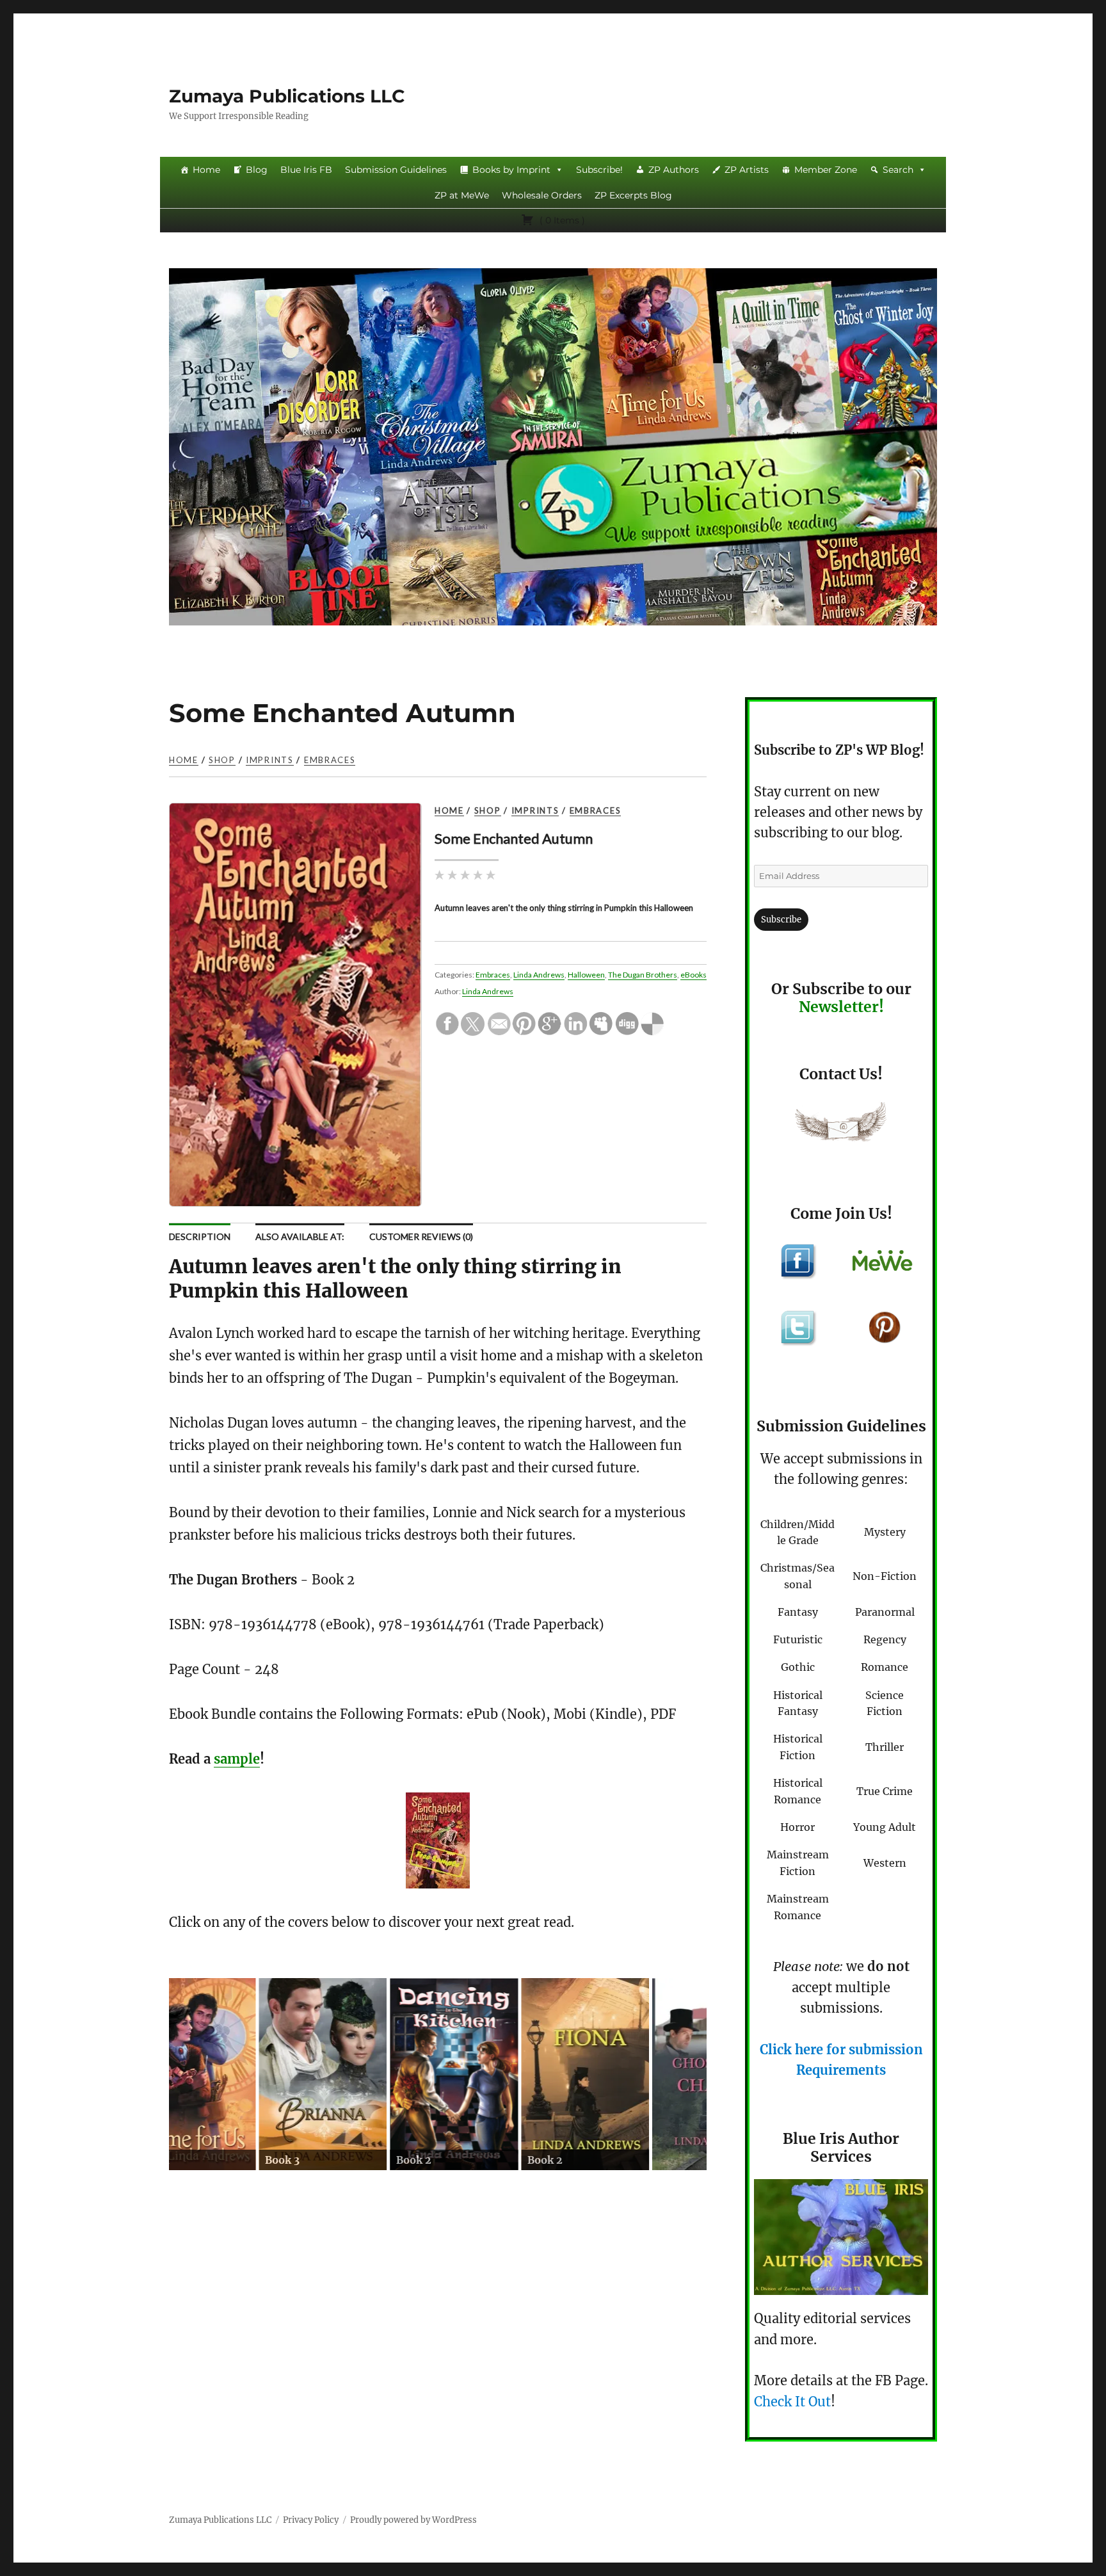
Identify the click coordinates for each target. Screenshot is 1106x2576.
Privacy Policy (311, 2520)
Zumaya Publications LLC (287, 96)
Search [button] (898, 170)
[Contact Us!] (841, 1125)
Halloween (586, 975)
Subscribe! (599, 170)
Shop (222, 760)
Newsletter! (841, 1007)
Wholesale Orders (542, 195)
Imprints (270, 760)
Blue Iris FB (306, 170)
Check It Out (792, 2402)
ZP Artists (747, 170)
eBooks (693, 975)
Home (206, 170)
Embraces (330, 760)
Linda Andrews (539, 975)
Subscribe (781, 920)
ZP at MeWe (462, 195)
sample (237, 1759)
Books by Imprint (511, 170)
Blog (257, 170)
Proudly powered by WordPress (413, 2520)
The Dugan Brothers (643, 975)
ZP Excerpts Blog (633, 195)
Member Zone (826, 170)
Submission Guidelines (396, 170)
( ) (561, 220)
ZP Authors (674, 170)
